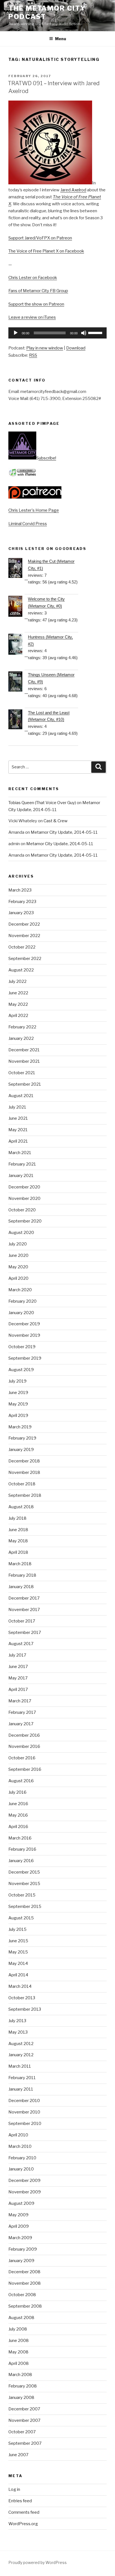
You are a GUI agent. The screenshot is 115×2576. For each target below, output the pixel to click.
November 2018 (24, 1472)
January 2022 (21, 1038)
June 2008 (19, 2341)
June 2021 (18, 1118)
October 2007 (22, 2432)
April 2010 (18, 2135)
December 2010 (24, 2101)
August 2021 (21, 1096)
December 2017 (24, 1598)
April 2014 (18, 1975)
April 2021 (18, 1141)
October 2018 (22, 1484)
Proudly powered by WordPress (38, 2562)
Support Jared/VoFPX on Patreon (40, 238)
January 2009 (21, 2261)
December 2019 (24, 1324)
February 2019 (22, 1438)
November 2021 (24, 1061)
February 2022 (22, 1027)
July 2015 (17, 1929)
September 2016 (25, 1769)
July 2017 (17, 1655)
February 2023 (22, 902)
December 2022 (24, 924)
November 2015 (24, 1884)
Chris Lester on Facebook (33, 278)
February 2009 (23, 2249)
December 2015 (24, 1872)
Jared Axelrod (73, 190)
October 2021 (22, 1073)
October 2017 (22, 1621)
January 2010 (21, 2169)
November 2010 (24, 2112)
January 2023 (21, 913)
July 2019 (17, 1381)
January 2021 (21, 1176)
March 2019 (20, 1427)
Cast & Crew (56, 821)
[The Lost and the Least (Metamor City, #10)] (18, 720)
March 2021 (20, 1153)
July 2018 (17, 1518)
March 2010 (20, 2146)
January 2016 (21, 1861)
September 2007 (25, 2443)
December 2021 (24, 1050)
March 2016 (20, 1838)
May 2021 (18, 1130)
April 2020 (18, 1278)
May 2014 (18, 1963)
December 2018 (24, 1461)
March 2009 (20, 2238)
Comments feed (24, 2512)
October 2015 (22, 1895)
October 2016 (22, 1758)
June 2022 (18, 993)
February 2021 (22, 1164)
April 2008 (19, 2363)
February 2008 (23, 2386)
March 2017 (20, 1701)
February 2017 (22, 1712)
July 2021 (17, 1107)
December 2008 (24, 2272)
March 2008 (20, 2375)
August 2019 (21, 1370)
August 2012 (21, 2044)
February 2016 (22, 1849)
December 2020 (24, 1187)
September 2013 (25, 2009)
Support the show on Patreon (36, 304)
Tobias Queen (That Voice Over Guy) (42, 803)
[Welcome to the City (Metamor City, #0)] (18, 607)
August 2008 (21, 2318)
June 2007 (18, 2455)
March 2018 (20, 1564)
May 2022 (18, 1004)
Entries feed (20, 2501)
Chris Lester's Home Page (34, 510)
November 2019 (24, 1335)
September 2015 (25, 1907)
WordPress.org (23, 2524)
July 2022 (17, 981)
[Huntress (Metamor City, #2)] (18, 645)
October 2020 (22, 1210)
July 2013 (17, 2021)
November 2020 (24, 1198)
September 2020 (25, 1221)
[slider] (96, 332)
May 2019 (18, 1404)
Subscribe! (46, 458)
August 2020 (21, 1233)
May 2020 (18, 1267)
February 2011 (22, 2078)
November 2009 (25, 2192)
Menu (61, 39)
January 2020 (21, 1313)
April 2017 (18, 1689)
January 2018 (21, 1587)
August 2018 (21, 1507)
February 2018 (22, 1575)
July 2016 (17, 1792)
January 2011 (21, 2089)
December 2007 (24, 2409)
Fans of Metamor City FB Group (38, 291)
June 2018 (18, 1530)
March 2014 (20, 1986)
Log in (14, 2489)
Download (76, 348)
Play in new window (45, 348)
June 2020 (18, 1255)
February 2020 (22, 1301)
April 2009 (19, 2226)
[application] (57, 333)
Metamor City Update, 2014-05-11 (64, 832)
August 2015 (21, 1918)
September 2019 (25, 1358)
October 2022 (22, 947)
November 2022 (24, 936)
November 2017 (24, 1610)
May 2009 (18, 2215)
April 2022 (18, 1016)
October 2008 (22, 2295)
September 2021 (25, 1084)
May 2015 (18, 1952)
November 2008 (25, 2283)
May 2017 (18, 1678)
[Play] (16, 333)
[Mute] (84, 333)
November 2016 (24, 1746)
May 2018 (18, 1541)
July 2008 (18, 2329)
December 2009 (24, 2181)
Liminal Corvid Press (28, 524)
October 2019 (22, 1347)
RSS (33, 355)
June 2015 (18, 1941)
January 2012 (21, 2055)
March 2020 (20, 1290)
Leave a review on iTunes (32, 317)
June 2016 (18, 1804)
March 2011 (20, 2066)
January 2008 (21, 2398)
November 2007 (24, 2420)
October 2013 (22, 1998)
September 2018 (25, 1495)
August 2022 (21, 970)
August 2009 (21, 2203)
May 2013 (18, 2032)
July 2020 (18, 1244)
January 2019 (21, 1450)
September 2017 (25, 1633)
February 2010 (22, 2158)
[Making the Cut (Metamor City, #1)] (18, 569)
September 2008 (25, 2306)
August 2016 (21, 1781)
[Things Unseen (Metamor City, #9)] (18, 683)
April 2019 (18, 1416)
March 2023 (20, 890)
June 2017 (18, 1667)
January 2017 (21, 1724)
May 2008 (18, 2352)
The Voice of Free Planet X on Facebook (46, 251)
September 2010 (25, 2124)
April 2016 (18, 1827)
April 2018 (18, 1552)
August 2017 (21, 1644)
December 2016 (24, 1735)
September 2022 (25, 959)
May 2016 (18, 1815)
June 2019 (18, 1393)
